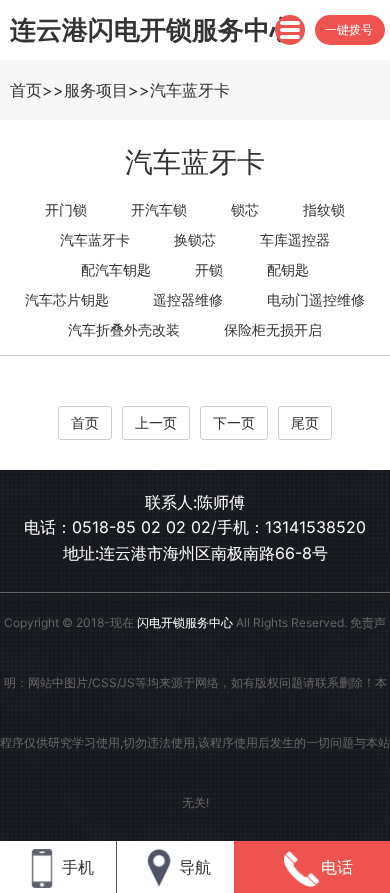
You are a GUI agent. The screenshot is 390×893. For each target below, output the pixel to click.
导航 (195, 867)
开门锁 (66, 209)
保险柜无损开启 (273, 329)
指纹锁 (324, 209)
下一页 (234, 422)
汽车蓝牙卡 (190, 90)
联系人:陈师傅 (195, 502)
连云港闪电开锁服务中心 (153, 29)
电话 (337, 867)
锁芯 (245, 209)
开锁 (209, 269)
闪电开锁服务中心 (185, 622)
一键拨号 (349, 29)
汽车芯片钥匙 (67, 299)
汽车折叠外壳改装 (124, 329)
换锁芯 (195, 239)
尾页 (305, 422)
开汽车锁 (159, 209)
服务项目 (96, 90)
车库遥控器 (295, 239)
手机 (78, 867)
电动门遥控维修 (316, 299)
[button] (290, 30)
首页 (26, 90)
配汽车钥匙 (116, 269)
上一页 (156, 422)
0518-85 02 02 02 (141, 527)
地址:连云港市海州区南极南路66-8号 (195, 553)
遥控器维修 (188, 299)
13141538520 (315, 527)
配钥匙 (288, 269)
